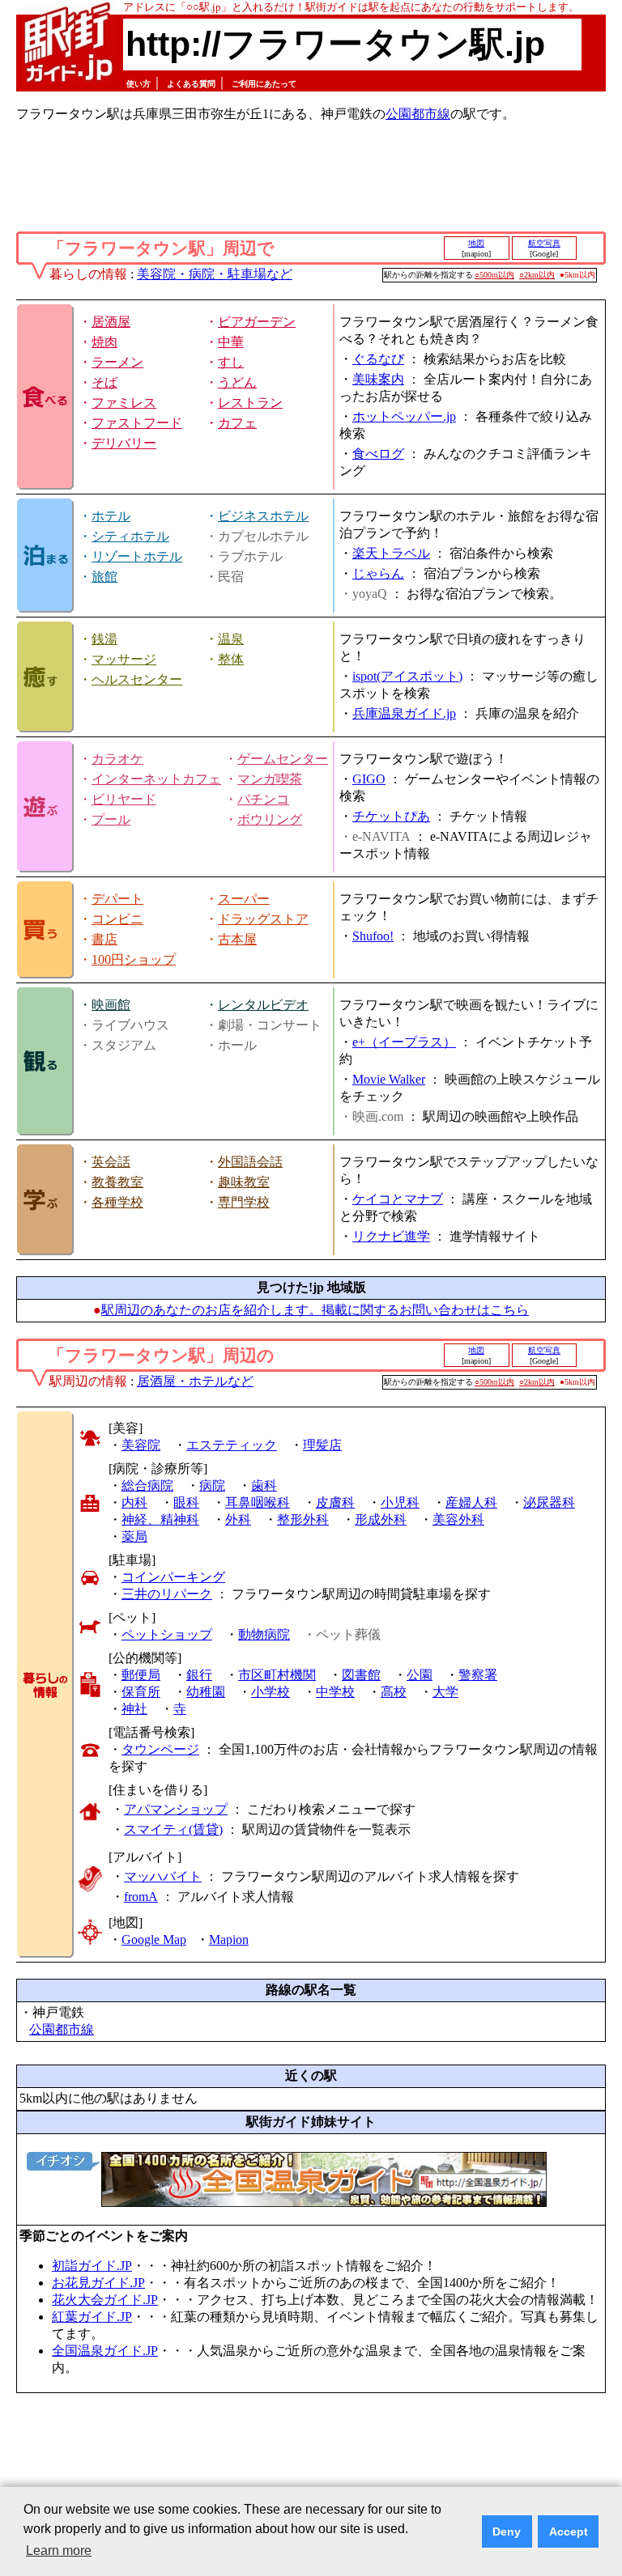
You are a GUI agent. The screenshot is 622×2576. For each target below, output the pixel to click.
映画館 (111, 1005)
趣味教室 (244, 1182)
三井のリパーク (167, 1594)
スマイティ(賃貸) (173, 1829)
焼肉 (104, 342)
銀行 (199, 1675)
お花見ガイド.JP (98, 2283)
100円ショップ (134, 959)
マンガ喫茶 (270, 779)
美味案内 (378, 379)
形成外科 (381, 1519)
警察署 (478, 1675)
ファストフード (137, 423)
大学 (445, 1692)
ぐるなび (378, 359)
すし (231, 362)
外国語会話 (250, 1162)
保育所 (141, 1692)
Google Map (154, 1939)
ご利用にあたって (264, 84)
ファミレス (124, 403)
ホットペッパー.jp (404, 416)
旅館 (104, 577)
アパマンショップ (176, 1809)
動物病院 (264, 1634)
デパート (117, 899)
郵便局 (141, 1675)
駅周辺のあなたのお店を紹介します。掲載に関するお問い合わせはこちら (315, 1310)
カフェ (237, 423)
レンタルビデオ (263, 1005)
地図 (476, 243)
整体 (231, 659)
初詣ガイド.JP (92, 2266)
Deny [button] (507, 2531)
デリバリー (124, 443)
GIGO (369, 779)
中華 (231, 342)
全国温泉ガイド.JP (105, 2351)
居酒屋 (111, 322)
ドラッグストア (263, 919)
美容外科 (458, 1519)
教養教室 (117, 1182)
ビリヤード (124, 799)
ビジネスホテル (263, 516)
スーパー (244, 899)
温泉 (231, 639)
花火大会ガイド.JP (105, 2300)
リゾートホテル (137, 556)
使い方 (138, 84)
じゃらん (378, 573)
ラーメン (117, 362)
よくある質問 (191, 84)
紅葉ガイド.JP (92, 2317)
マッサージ (124, 659)
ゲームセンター (283, 759)
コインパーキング (173, 1577)
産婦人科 (471, 1502)
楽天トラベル (391, 553)
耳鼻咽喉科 (258, 1502)
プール (111, 819)
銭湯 (104, 639)
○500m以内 (494, 275)
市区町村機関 (277, 1675)
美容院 (141, 1445)
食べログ (378, 454)
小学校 (271, 1692)
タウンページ (160, 1749)
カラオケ (117, 759)
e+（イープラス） (404, 1042)
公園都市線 (418, 114)
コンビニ (117, 919)
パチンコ (263, 799)
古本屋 (237, 939)
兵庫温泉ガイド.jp (404, 713)
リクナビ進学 (391, 1236)
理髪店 (322, 1445)
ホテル (111, 516)
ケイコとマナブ (398, 1199)
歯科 (264, 1485)
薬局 (134, 1536)
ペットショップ (167, 1634)
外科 (238, 1519)
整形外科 (303, 1519)
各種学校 (117, 1202)
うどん (237, 382)
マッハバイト (163, 1876)
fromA (141, 1897)
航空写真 (544, 243)
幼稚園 (206, 1692)
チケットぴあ (391, 816)
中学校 (335, 1692)
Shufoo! (373, 936)
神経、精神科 (160, 1519)
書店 (104, 939)
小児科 (400, 1502)
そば (104, 382)
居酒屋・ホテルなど (195, 1381)
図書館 (361, 1675)
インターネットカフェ (156, 779)
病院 (212, 1485)
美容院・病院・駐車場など (215, 274)
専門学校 (244, 1202)
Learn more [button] (59, 2551)
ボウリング (270, 819)
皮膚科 (335, 1502)
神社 (134, 1709)
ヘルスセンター (137, 679)
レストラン (250, 403)
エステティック (232, 1445)
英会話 (111, 1162)
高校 (394, 1692)
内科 (134, 1502)
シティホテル (130, 536)
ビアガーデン (257, 322)
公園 (420, 1675)
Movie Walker (389, 1079)
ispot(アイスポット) (407, 676)
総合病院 (147, 1485)
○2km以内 (537, 275)
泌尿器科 (549, 1502)
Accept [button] (569, 2531)
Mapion (229, 1939)
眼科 (186, 1502)
